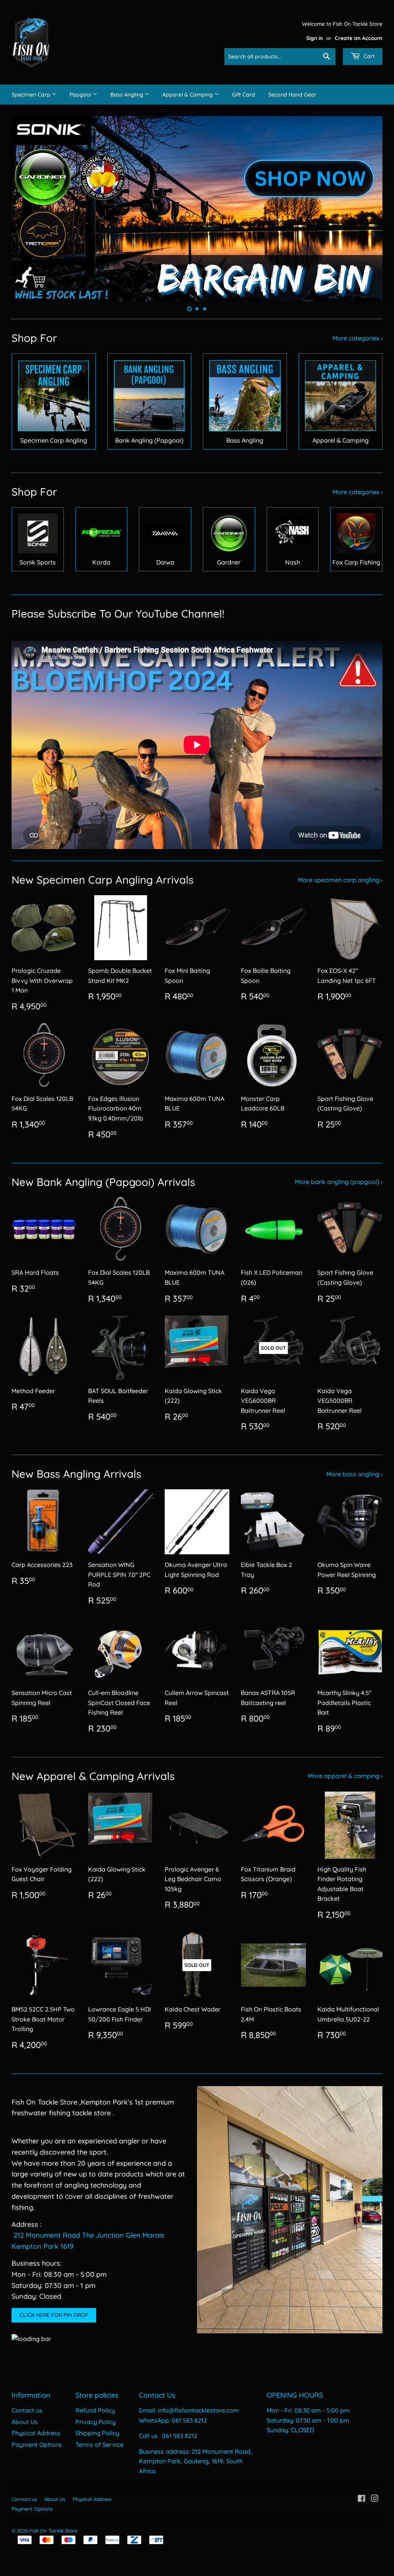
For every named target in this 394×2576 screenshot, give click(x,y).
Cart (368, 56)
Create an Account (359, 38)
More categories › (357, 338)
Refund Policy (95, 2410)
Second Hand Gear (292, 95)
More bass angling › (354, 1474)
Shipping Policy (97, 2433)
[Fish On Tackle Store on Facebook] (361, 2499)
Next (370, 209)
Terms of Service (99, 2444)
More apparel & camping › (345, 1776)
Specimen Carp (32, 95)
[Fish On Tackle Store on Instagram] (375, 2499)
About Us (25, 2422)
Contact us (27, 2410)
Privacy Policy (96, 2422)
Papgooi (81, 95)
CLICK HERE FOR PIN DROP (54, 2315)
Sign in (315, 38)
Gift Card (244, 95)
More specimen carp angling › (340, 880)
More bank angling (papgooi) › (339, 1182)
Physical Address (36, 2433)
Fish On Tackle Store (53, 2531)
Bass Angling (128, 95)
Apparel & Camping (188, 95)
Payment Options (37, 2444)
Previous (24, 209)
